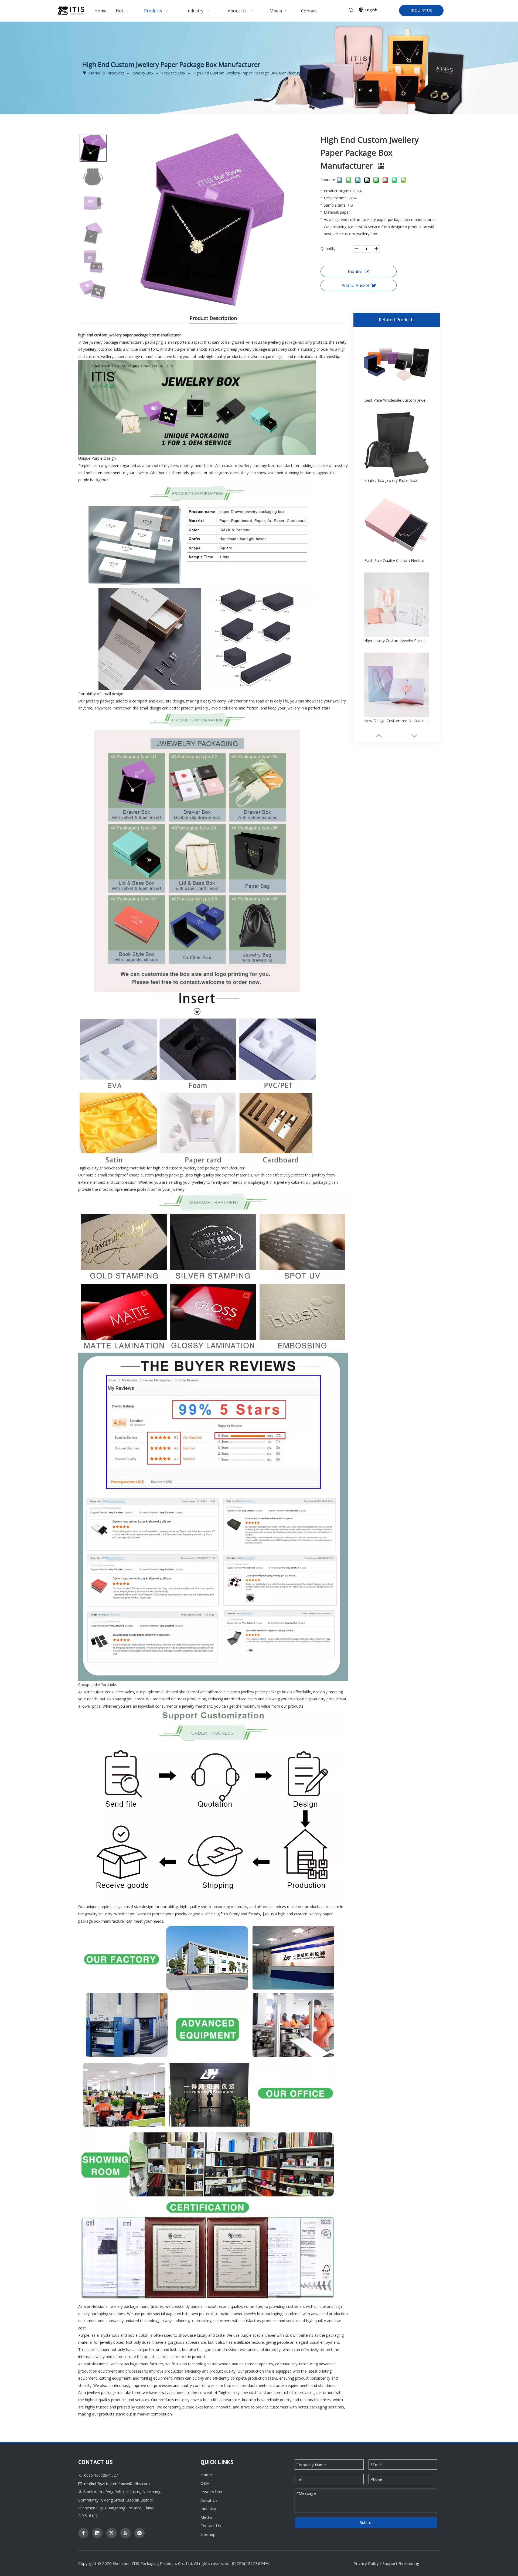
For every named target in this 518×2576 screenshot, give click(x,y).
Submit (366, 2522)
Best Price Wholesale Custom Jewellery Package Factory (397, 400)
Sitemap (208, 2534)
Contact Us (211, 2526)
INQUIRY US (421, 10)
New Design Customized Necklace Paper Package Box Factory (397, 721)
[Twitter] (111, 2533)
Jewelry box (211, 2492)
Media (206, 2517)
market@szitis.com (101, 2484)
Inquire (355, 271)
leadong (412, 2563)
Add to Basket (356, 285)
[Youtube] (125, 2533)
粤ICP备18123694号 (250, 2563)
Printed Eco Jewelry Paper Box (391, 480)
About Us (209, 2500)
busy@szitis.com (135, 2484)
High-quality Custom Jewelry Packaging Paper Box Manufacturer (397, 641)
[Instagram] (139, 2533)
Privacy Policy (366, 2563)
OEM (205, 2483)
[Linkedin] (97, 2533)
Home (206, 2475)
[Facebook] (83, 2533)
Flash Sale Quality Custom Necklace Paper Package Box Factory (397, 560)
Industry (208, 2509)
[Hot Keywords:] (351, 10)
